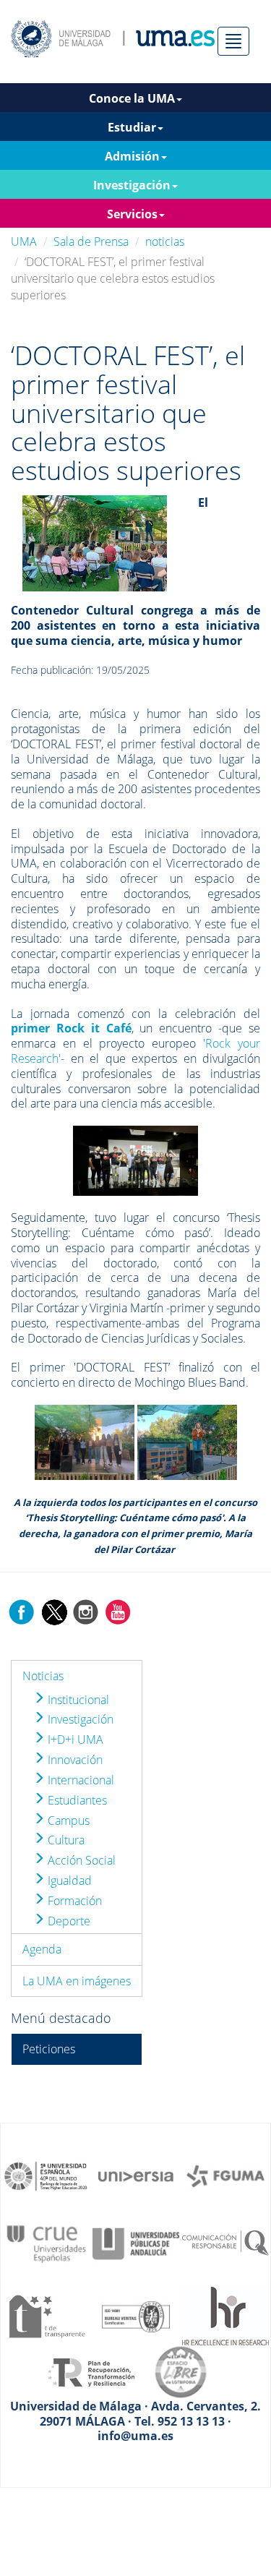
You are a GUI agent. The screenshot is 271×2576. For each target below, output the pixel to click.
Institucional (77, 1700)
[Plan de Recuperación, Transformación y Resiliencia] (91, 2371)
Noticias (43, 1676)
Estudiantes (76, 1800)
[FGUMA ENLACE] (225, 2175)
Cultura (65, 1840)
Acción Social (80, 1860)
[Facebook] (22, 1611)
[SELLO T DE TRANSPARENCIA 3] (46, 2315)
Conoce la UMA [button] (132, 98)
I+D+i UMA (74, 1740)
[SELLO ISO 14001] (136, 2315)
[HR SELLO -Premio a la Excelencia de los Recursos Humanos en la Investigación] (225, 2315)
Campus (67, 1820)
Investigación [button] (132, 185)
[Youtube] (118, 1611)
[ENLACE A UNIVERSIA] (136, 2175)
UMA (24, 241)
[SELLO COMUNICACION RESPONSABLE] (225, 2243)
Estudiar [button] (132, 127)
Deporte (68, 1921)
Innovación (74, 1760)
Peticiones (49, 2049)
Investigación (79, 1719)
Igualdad (68, 1880)
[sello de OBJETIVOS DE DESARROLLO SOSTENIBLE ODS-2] (46, 2175)
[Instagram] (86, 1611)
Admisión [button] (132, 156)
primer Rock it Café (71, 1028)
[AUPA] (136, 2243)
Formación (73, 1901)
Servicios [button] (132, 214)
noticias (165, 241)
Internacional (79, 1780)
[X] (54, 1611)
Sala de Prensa (91, 241)
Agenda (42, 1949)
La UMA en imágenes (77, 1981)
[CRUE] (46, 2243)
